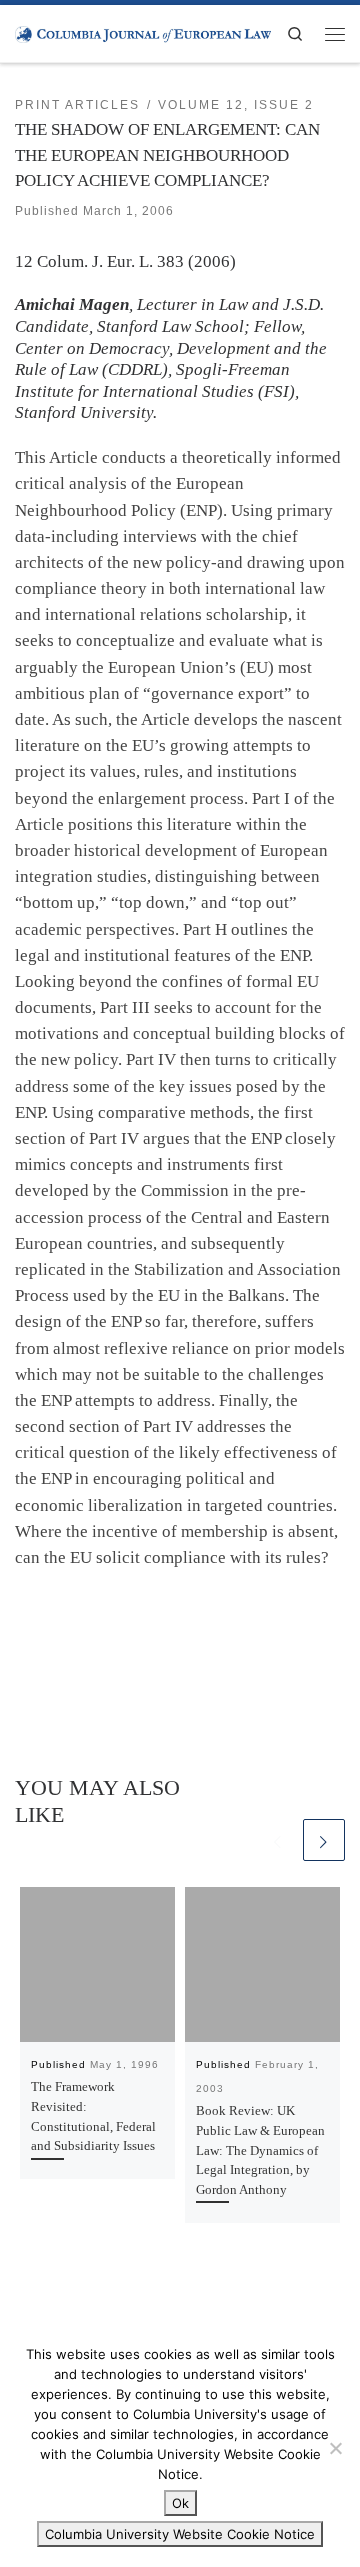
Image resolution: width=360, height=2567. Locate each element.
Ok (180, 2503)
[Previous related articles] (278, 1840)
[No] (335, 2448)
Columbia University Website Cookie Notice (180, 2534)
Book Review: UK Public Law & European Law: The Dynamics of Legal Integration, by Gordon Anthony (260, 2149)
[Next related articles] (324, 1840)
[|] (143, 33)
